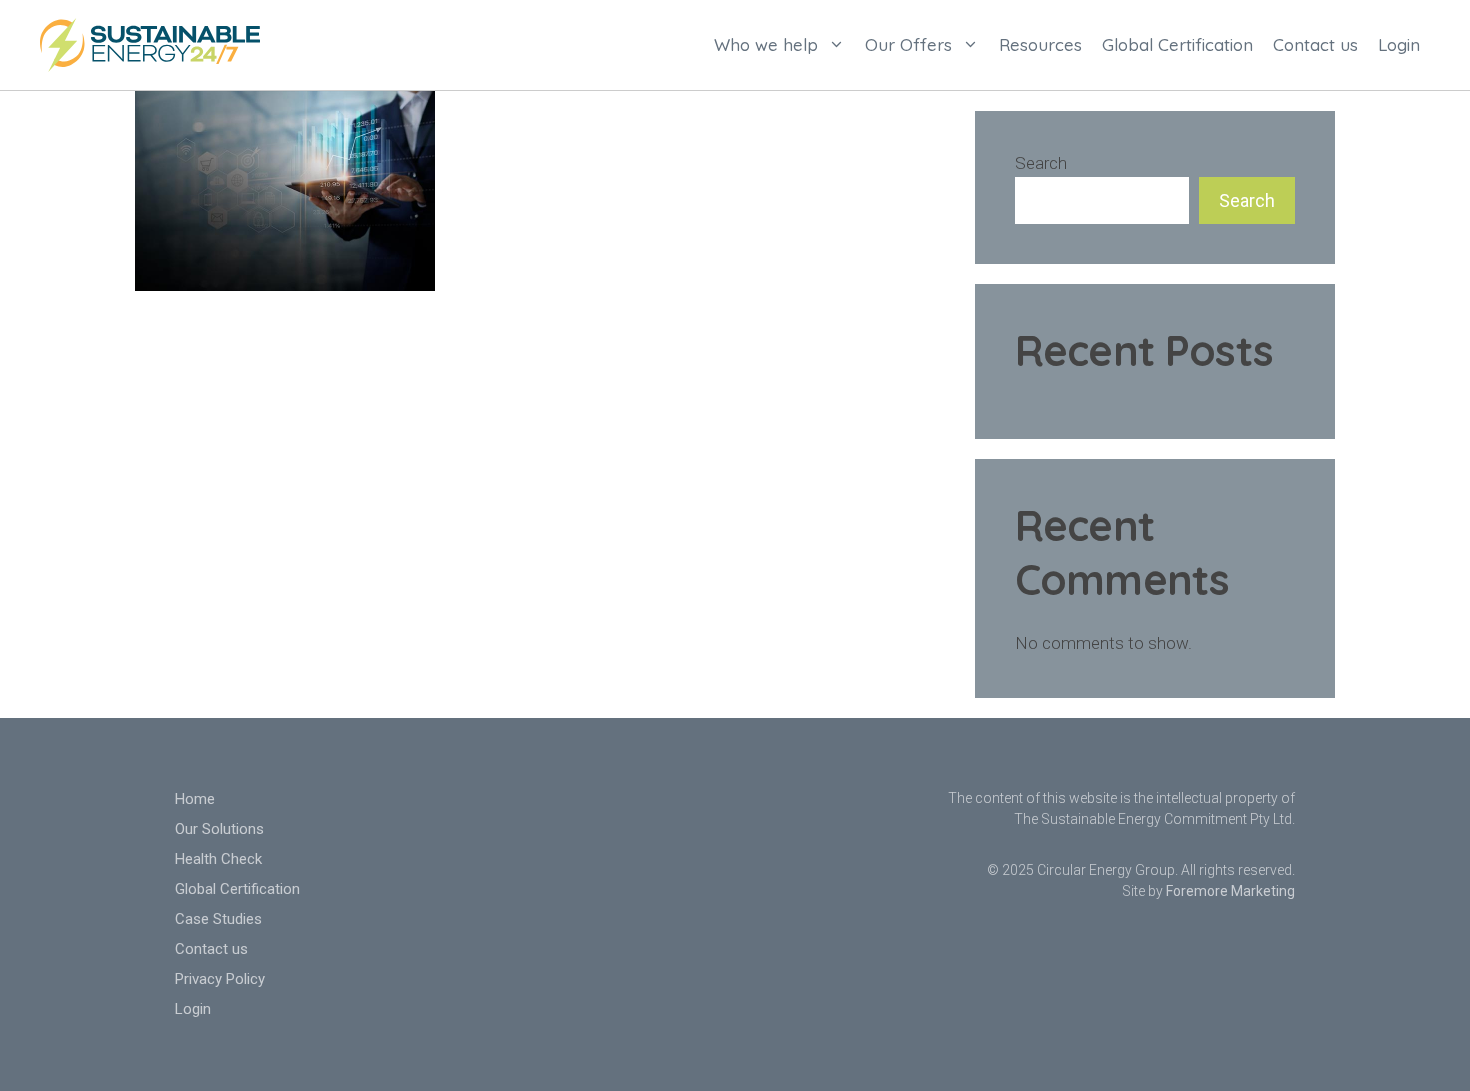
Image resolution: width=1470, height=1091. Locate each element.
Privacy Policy (220, 979)
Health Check (218, 859)
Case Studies (218, 919)
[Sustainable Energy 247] (150, 43)
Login (1399, 44)
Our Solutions (219, 829)
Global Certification (1177, 44)
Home (195, 799)
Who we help (766, 44)
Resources (1040, 44)
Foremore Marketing (1230, 891)
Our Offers (908, 44)
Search (1041, 163)
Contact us (1315, 44)
